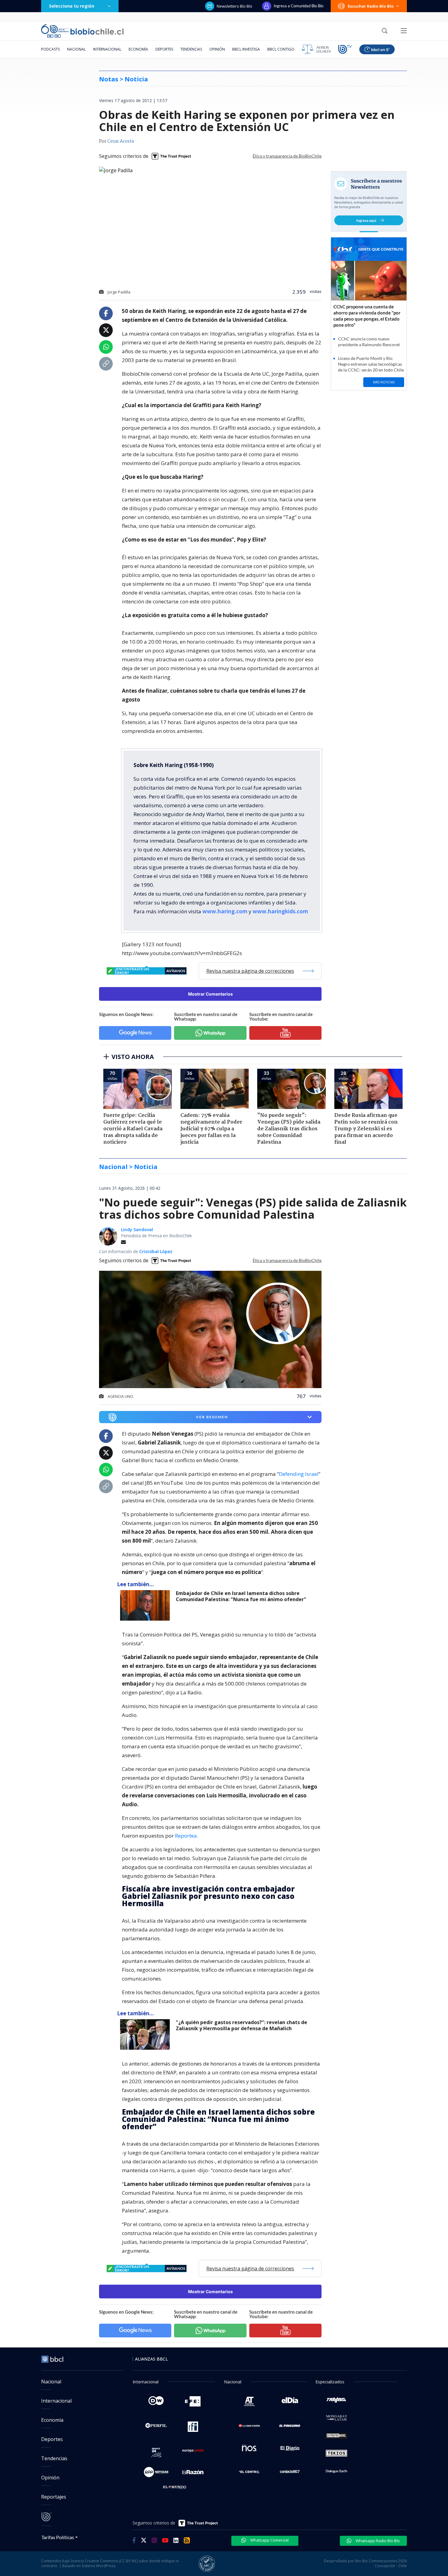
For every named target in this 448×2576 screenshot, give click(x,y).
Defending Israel (299, 1474)
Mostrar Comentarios (210, 994)
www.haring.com (225, 911)
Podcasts (50, 49)
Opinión (217, 49)
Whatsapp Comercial (269, 2540)
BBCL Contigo (281, 49)
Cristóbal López (156, 1251)
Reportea (186, 1836)
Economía (138, 49)
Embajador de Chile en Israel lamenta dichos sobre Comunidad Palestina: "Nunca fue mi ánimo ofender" (241, 1596)
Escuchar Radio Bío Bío (371, 6)
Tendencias (191, 49)
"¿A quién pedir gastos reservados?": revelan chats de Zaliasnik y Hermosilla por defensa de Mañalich (242, 2025)
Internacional (107, 49)
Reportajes (54, 2497)
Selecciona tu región (72, 6)
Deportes (164, 49)
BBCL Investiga (246, 49)
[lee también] (146, 1605)
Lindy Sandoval (137, 1229)
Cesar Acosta (121, 141)
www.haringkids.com (280, 911)
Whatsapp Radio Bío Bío (377, 2541)
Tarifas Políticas (58, 2537)
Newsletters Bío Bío (235, 6)
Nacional (76, 49)
